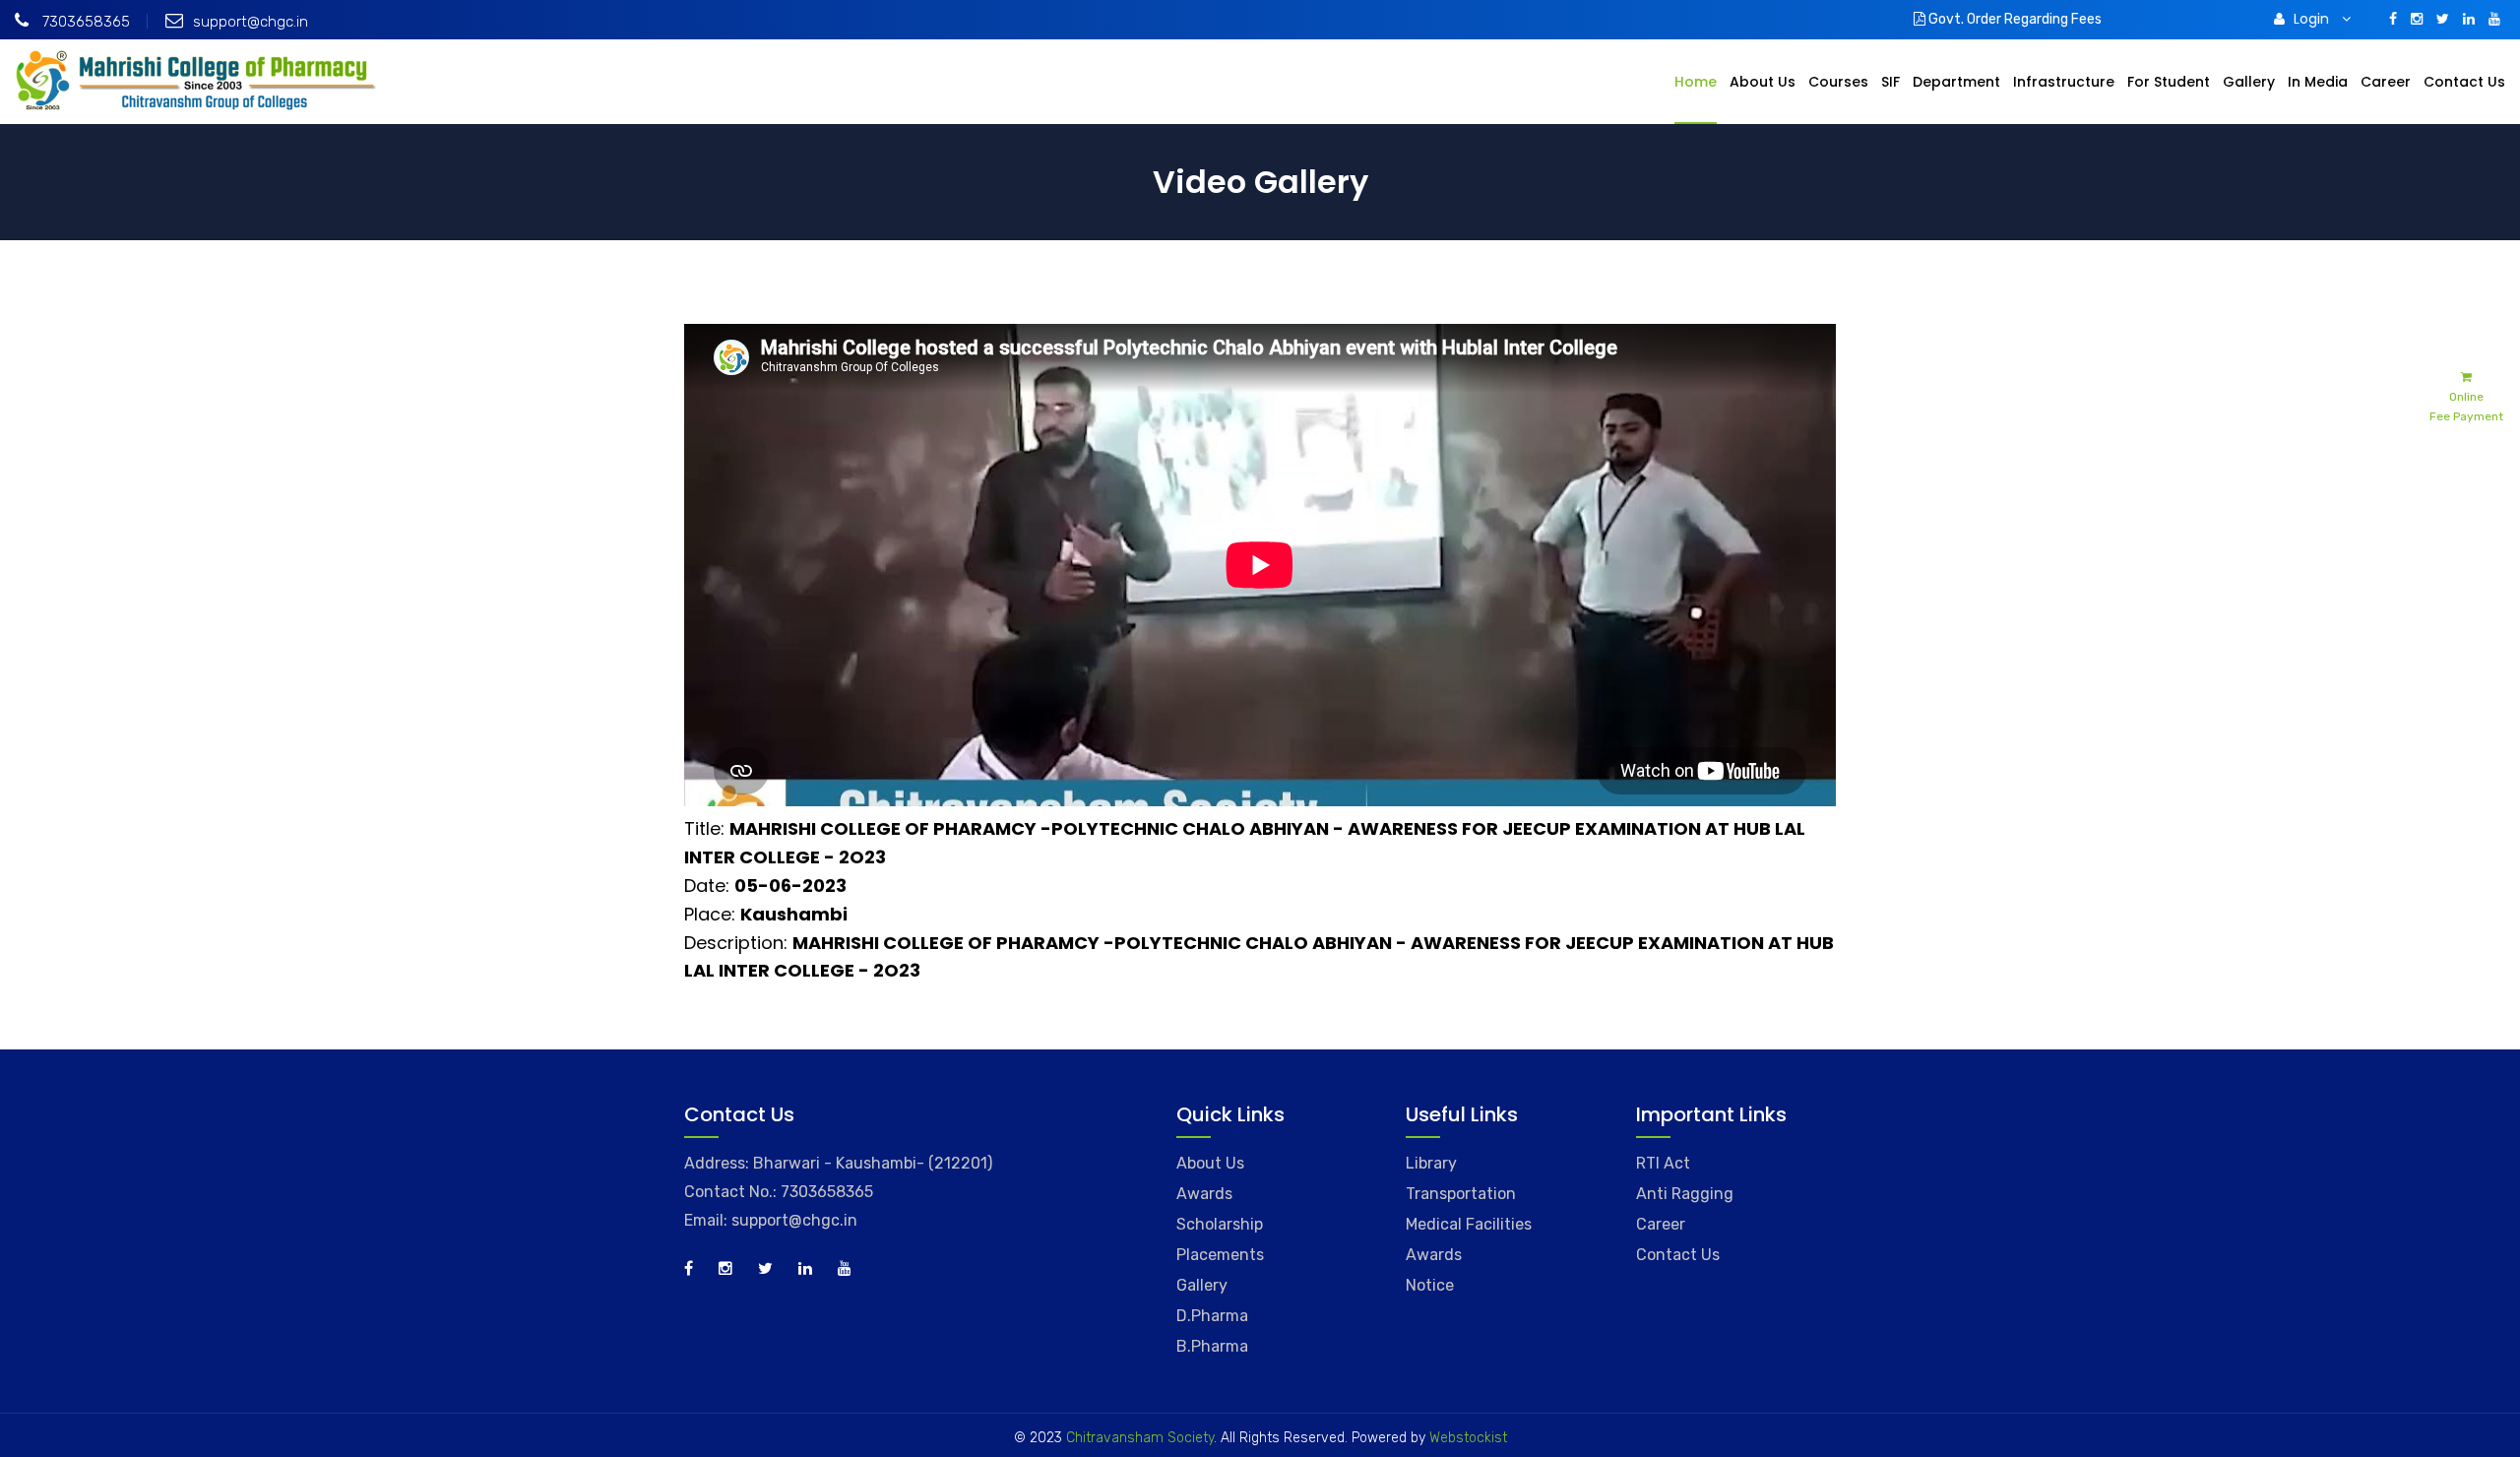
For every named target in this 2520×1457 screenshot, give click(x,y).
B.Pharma (1212, 1346)
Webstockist (1466, 1438)
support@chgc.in (251, 22)
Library (1431, 1163)
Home (1696, 82)
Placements (1220, 1255)
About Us (1763, 82)
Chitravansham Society (1140, 1438)
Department (1956, 82)
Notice (1430, 1285)
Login (2313, 19)
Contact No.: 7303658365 (779, 1192)
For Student (2169, 82)
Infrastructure (2064, 82)
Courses (1838, 82)
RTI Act (1663, 1163)
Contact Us (2464, 82)
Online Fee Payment (2466, 407)
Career (2386, 82)
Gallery (2249, 82)
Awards (1204, 1194)
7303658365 (84, 22)
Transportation (1461, 1194)
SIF (1890, 82)
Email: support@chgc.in (771, 1220)
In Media (2318, 82)
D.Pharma (1212, 1316)
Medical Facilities (1469, 1224)
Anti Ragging (1685, 1194)
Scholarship (1220, 1224)
